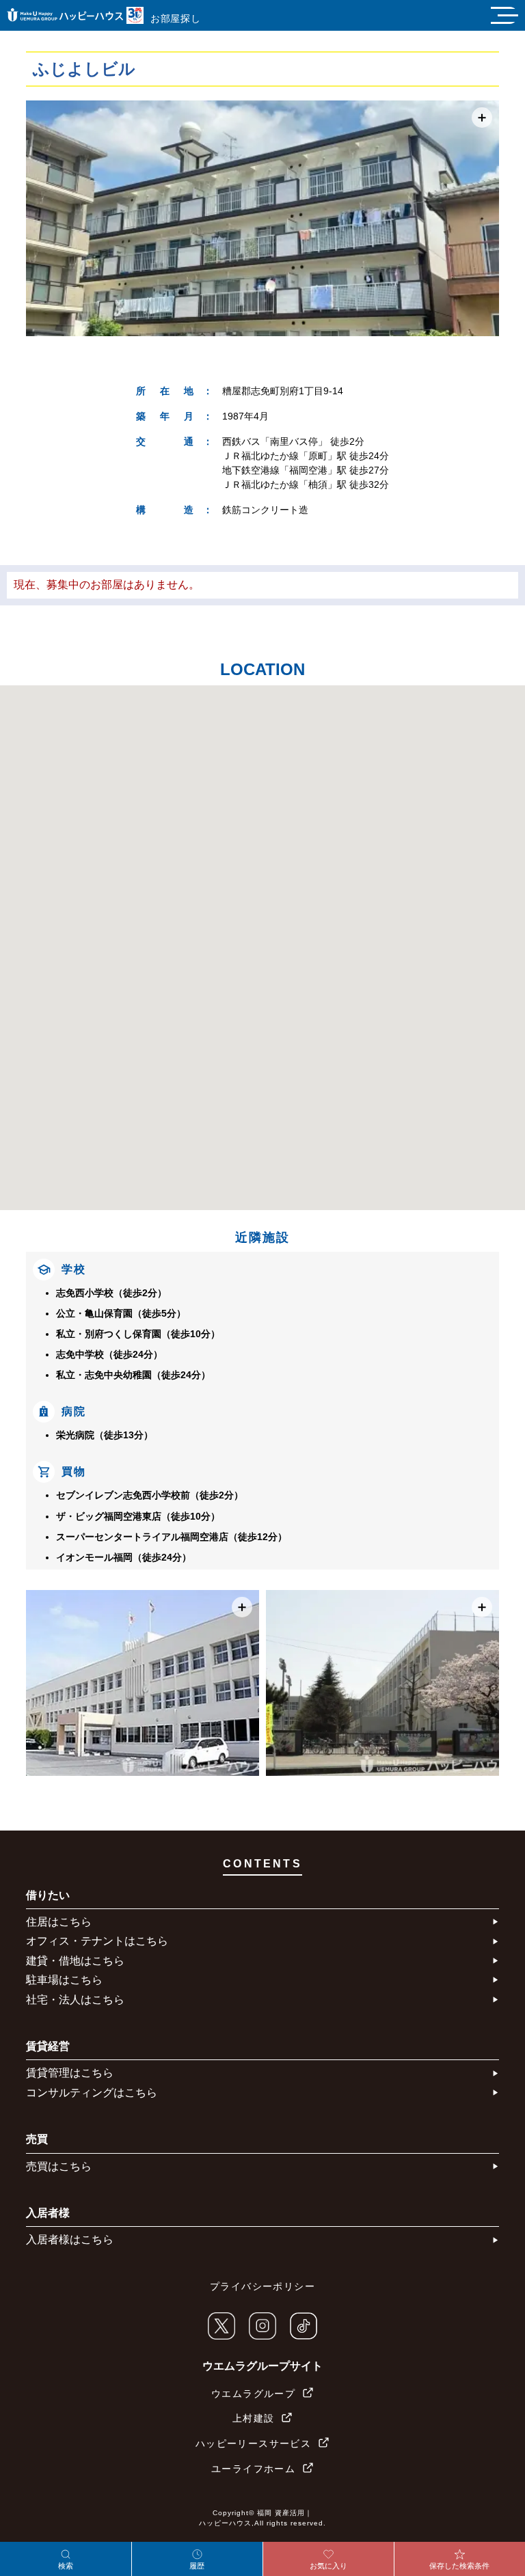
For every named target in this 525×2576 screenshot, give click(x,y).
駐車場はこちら (64, 1980)
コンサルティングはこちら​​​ (92, 2093)
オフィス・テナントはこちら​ (97, 1941)
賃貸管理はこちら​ (70, 2073)
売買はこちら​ (59, 2166)
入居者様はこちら (70, 2239)
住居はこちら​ (59, 1922)
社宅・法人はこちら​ (75, 2000)
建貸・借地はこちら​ (75, 1961)
